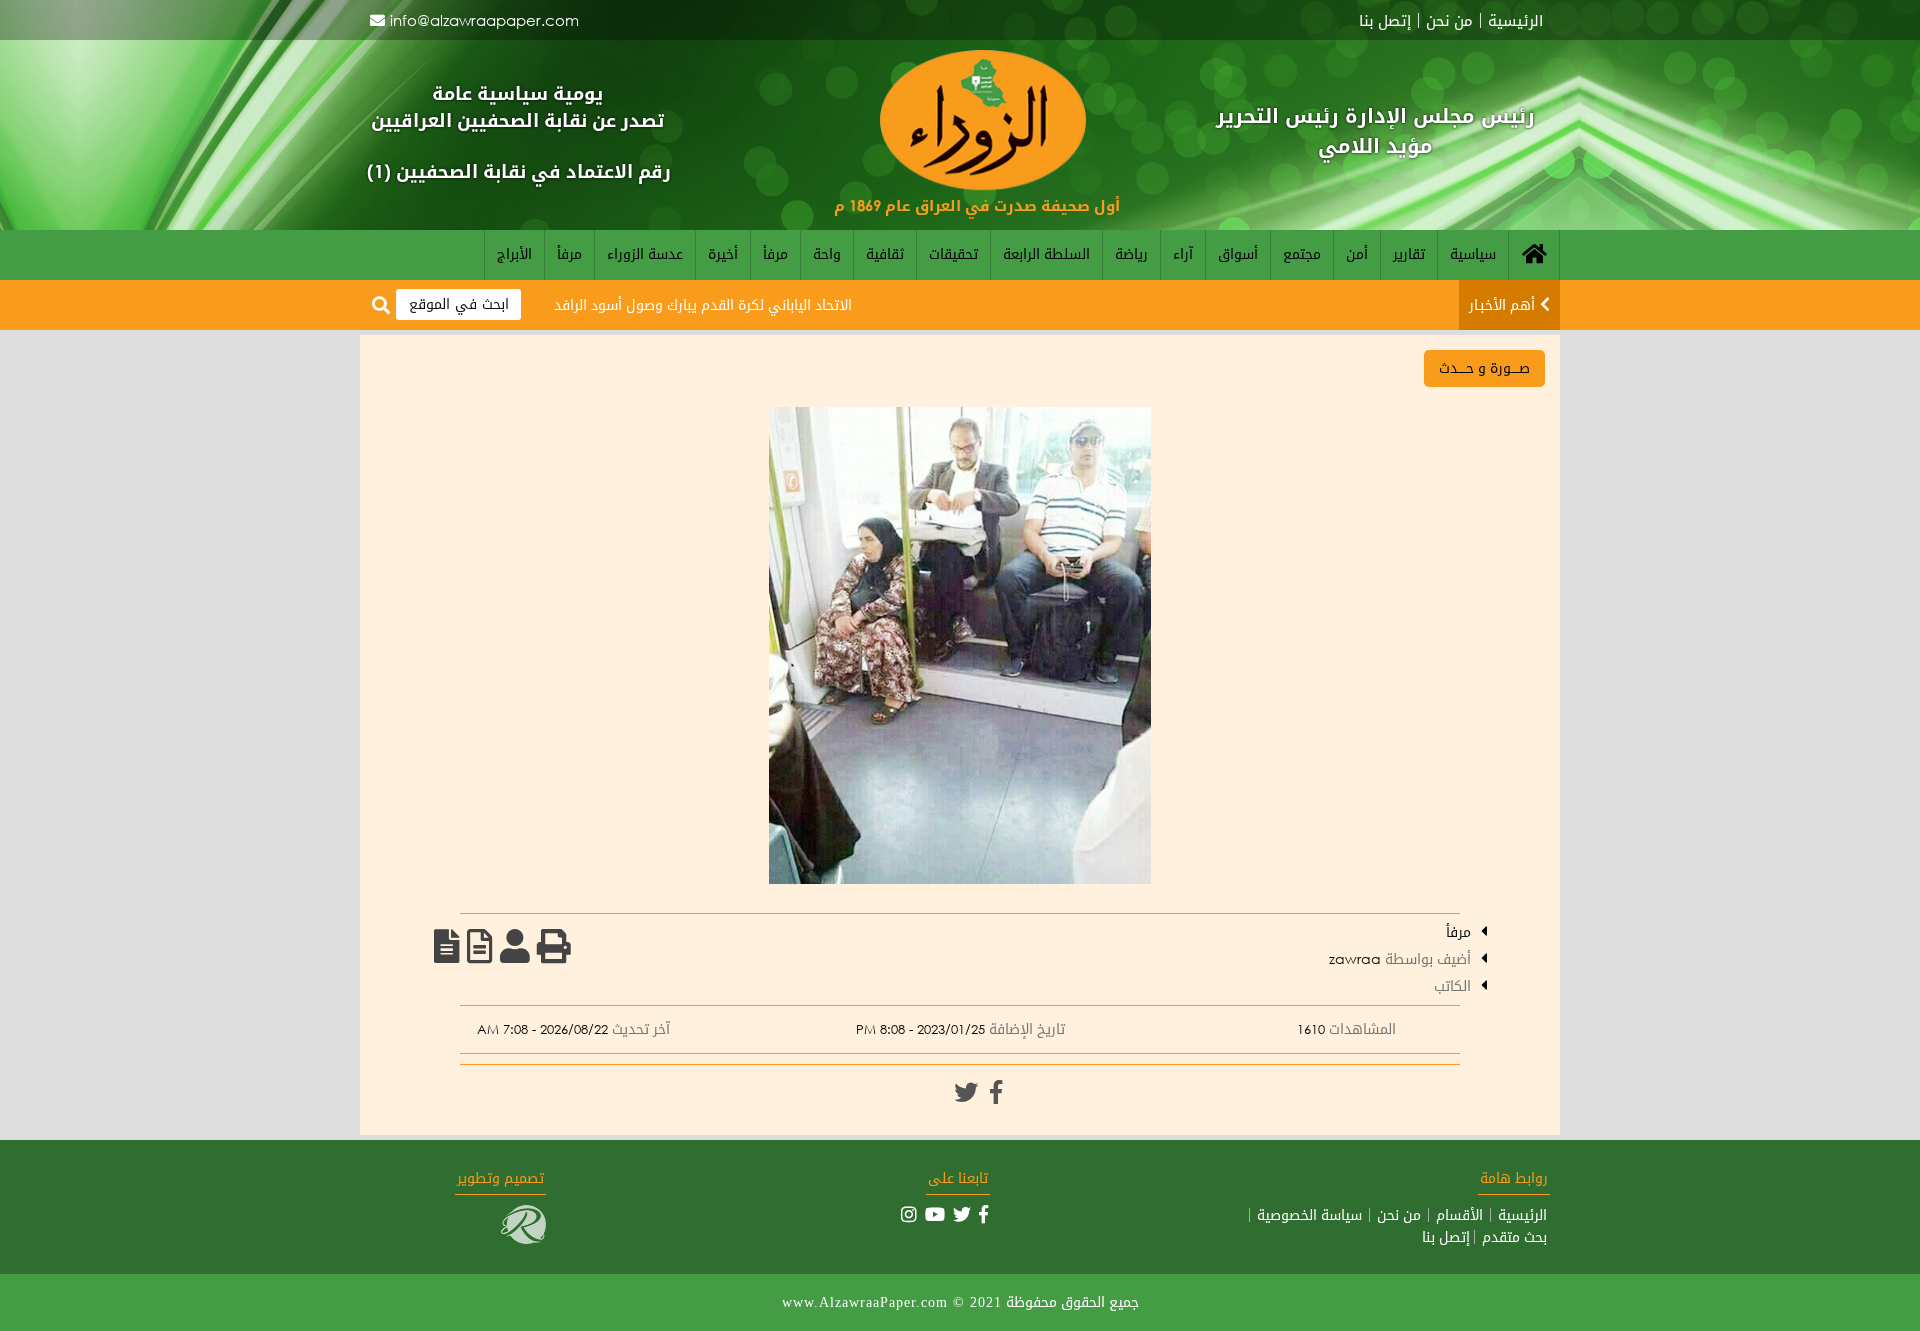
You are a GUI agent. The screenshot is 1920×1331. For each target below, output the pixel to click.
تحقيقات (953, 253)
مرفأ (775, 253)
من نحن (1449, 20)
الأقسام (1459, 1215)
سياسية (1473, 253)
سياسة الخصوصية (1309, 1215)
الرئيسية (1515, 20)
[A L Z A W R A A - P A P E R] (983, 184)
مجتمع (1302, 253)
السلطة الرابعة (1046, 253)
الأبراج (514, 253)
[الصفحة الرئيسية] (1534, 255)
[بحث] (381, 305)
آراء (1183, 253)
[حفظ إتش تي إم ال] (480, 946)
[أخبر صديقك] (515, 946)
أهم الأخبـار (1502, 304)
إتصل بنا (1385, 20)
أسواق (1238, 253)
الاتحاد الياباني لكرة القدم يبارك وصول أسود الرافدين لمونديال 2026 (687, 304)
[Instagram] (909, 1214)
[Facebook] (996, 1092)
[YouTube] (935, 1214)
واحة (827, 253)
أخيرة (723, 253)
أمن (1357, 253)
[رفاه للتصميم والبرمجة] (523, 1238)
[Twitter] (966, 1092)
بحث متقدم (1514, 1237)
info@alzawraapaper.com (484, 20)
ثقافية (885, 253)
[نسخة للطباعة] (554, 946)
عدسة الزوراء (645, 253)
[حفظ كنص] (447, 946)
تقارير (1409, 253)
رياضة (1131, 253)
